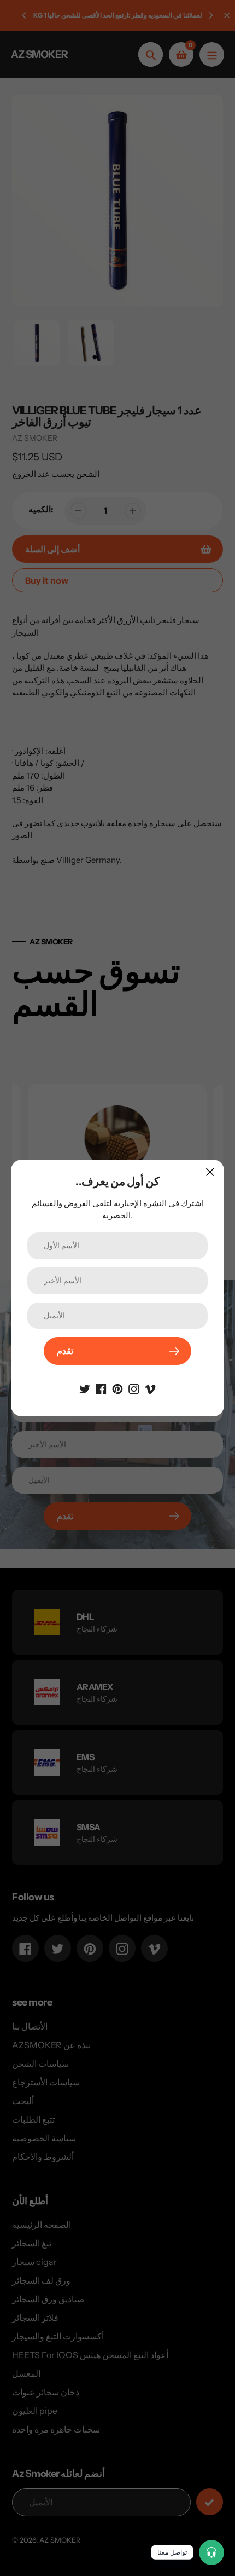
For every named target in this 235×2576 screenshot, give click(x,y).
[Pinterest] (117, 1388)
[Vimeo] (150, 1388)
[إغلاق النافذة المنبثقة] (210, 1172)
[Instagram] (134, 1388)
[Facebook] (101, 1388)
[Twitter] (85, 1388)
